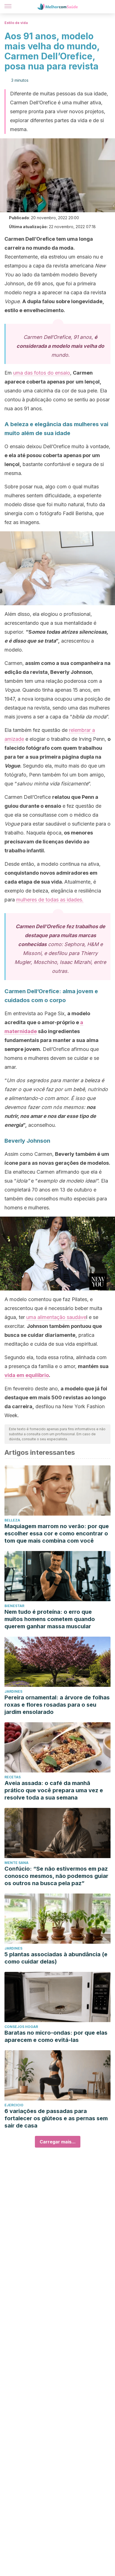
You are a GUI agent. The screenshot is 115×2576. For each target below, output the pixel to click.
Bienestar (14, 1606)
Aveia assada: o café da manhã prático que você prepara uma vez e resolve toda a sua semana (54, 1790)
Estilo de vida (16, 23)
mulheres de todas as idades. (50, 900)
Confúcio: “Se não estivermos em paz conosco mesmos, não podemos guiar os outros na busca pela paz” (56, 1876)
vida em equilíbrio (27, 1375)
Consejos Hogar (21, 2027)
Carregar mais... (58, 2142)
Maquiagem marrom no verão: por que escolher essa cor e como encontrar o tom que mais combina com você (57, 1533)
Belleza (12, 1520)
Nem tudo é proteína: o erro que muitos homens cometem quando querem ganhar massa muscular (50, 1619)
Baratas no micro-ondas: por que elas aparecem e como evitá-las (56, 2036)
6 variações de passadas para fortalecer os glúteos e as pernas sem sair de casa (56, 2118)
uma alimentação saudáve (56, 1317)
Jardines (13, 1691)
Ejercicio (14, 2105)
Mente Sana (16, 1863)
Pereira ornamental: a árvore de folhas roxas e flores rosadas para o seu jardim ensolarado (57, 1705)
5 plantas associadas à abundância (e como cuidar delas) (56, 1958)
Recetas (13, 1777)
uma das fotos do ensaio (42, 373)
